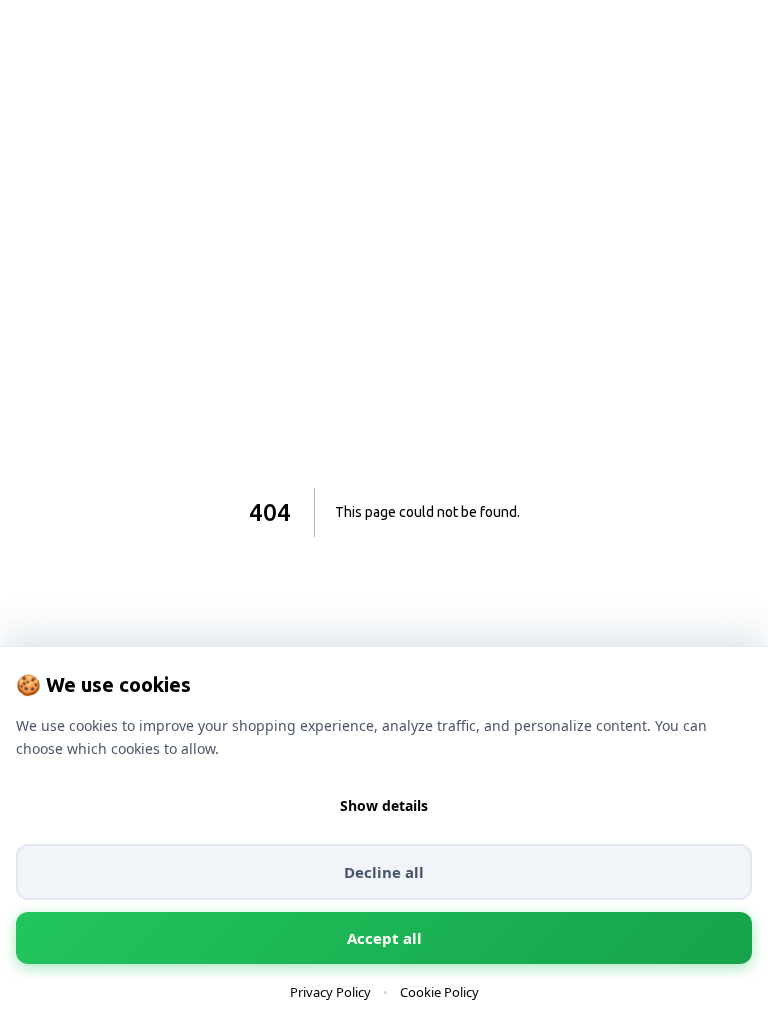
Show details (384, 805)
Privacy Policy (330, 992)
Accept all (384, 938)
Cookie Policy (439, 992)
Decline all (384, 872)
